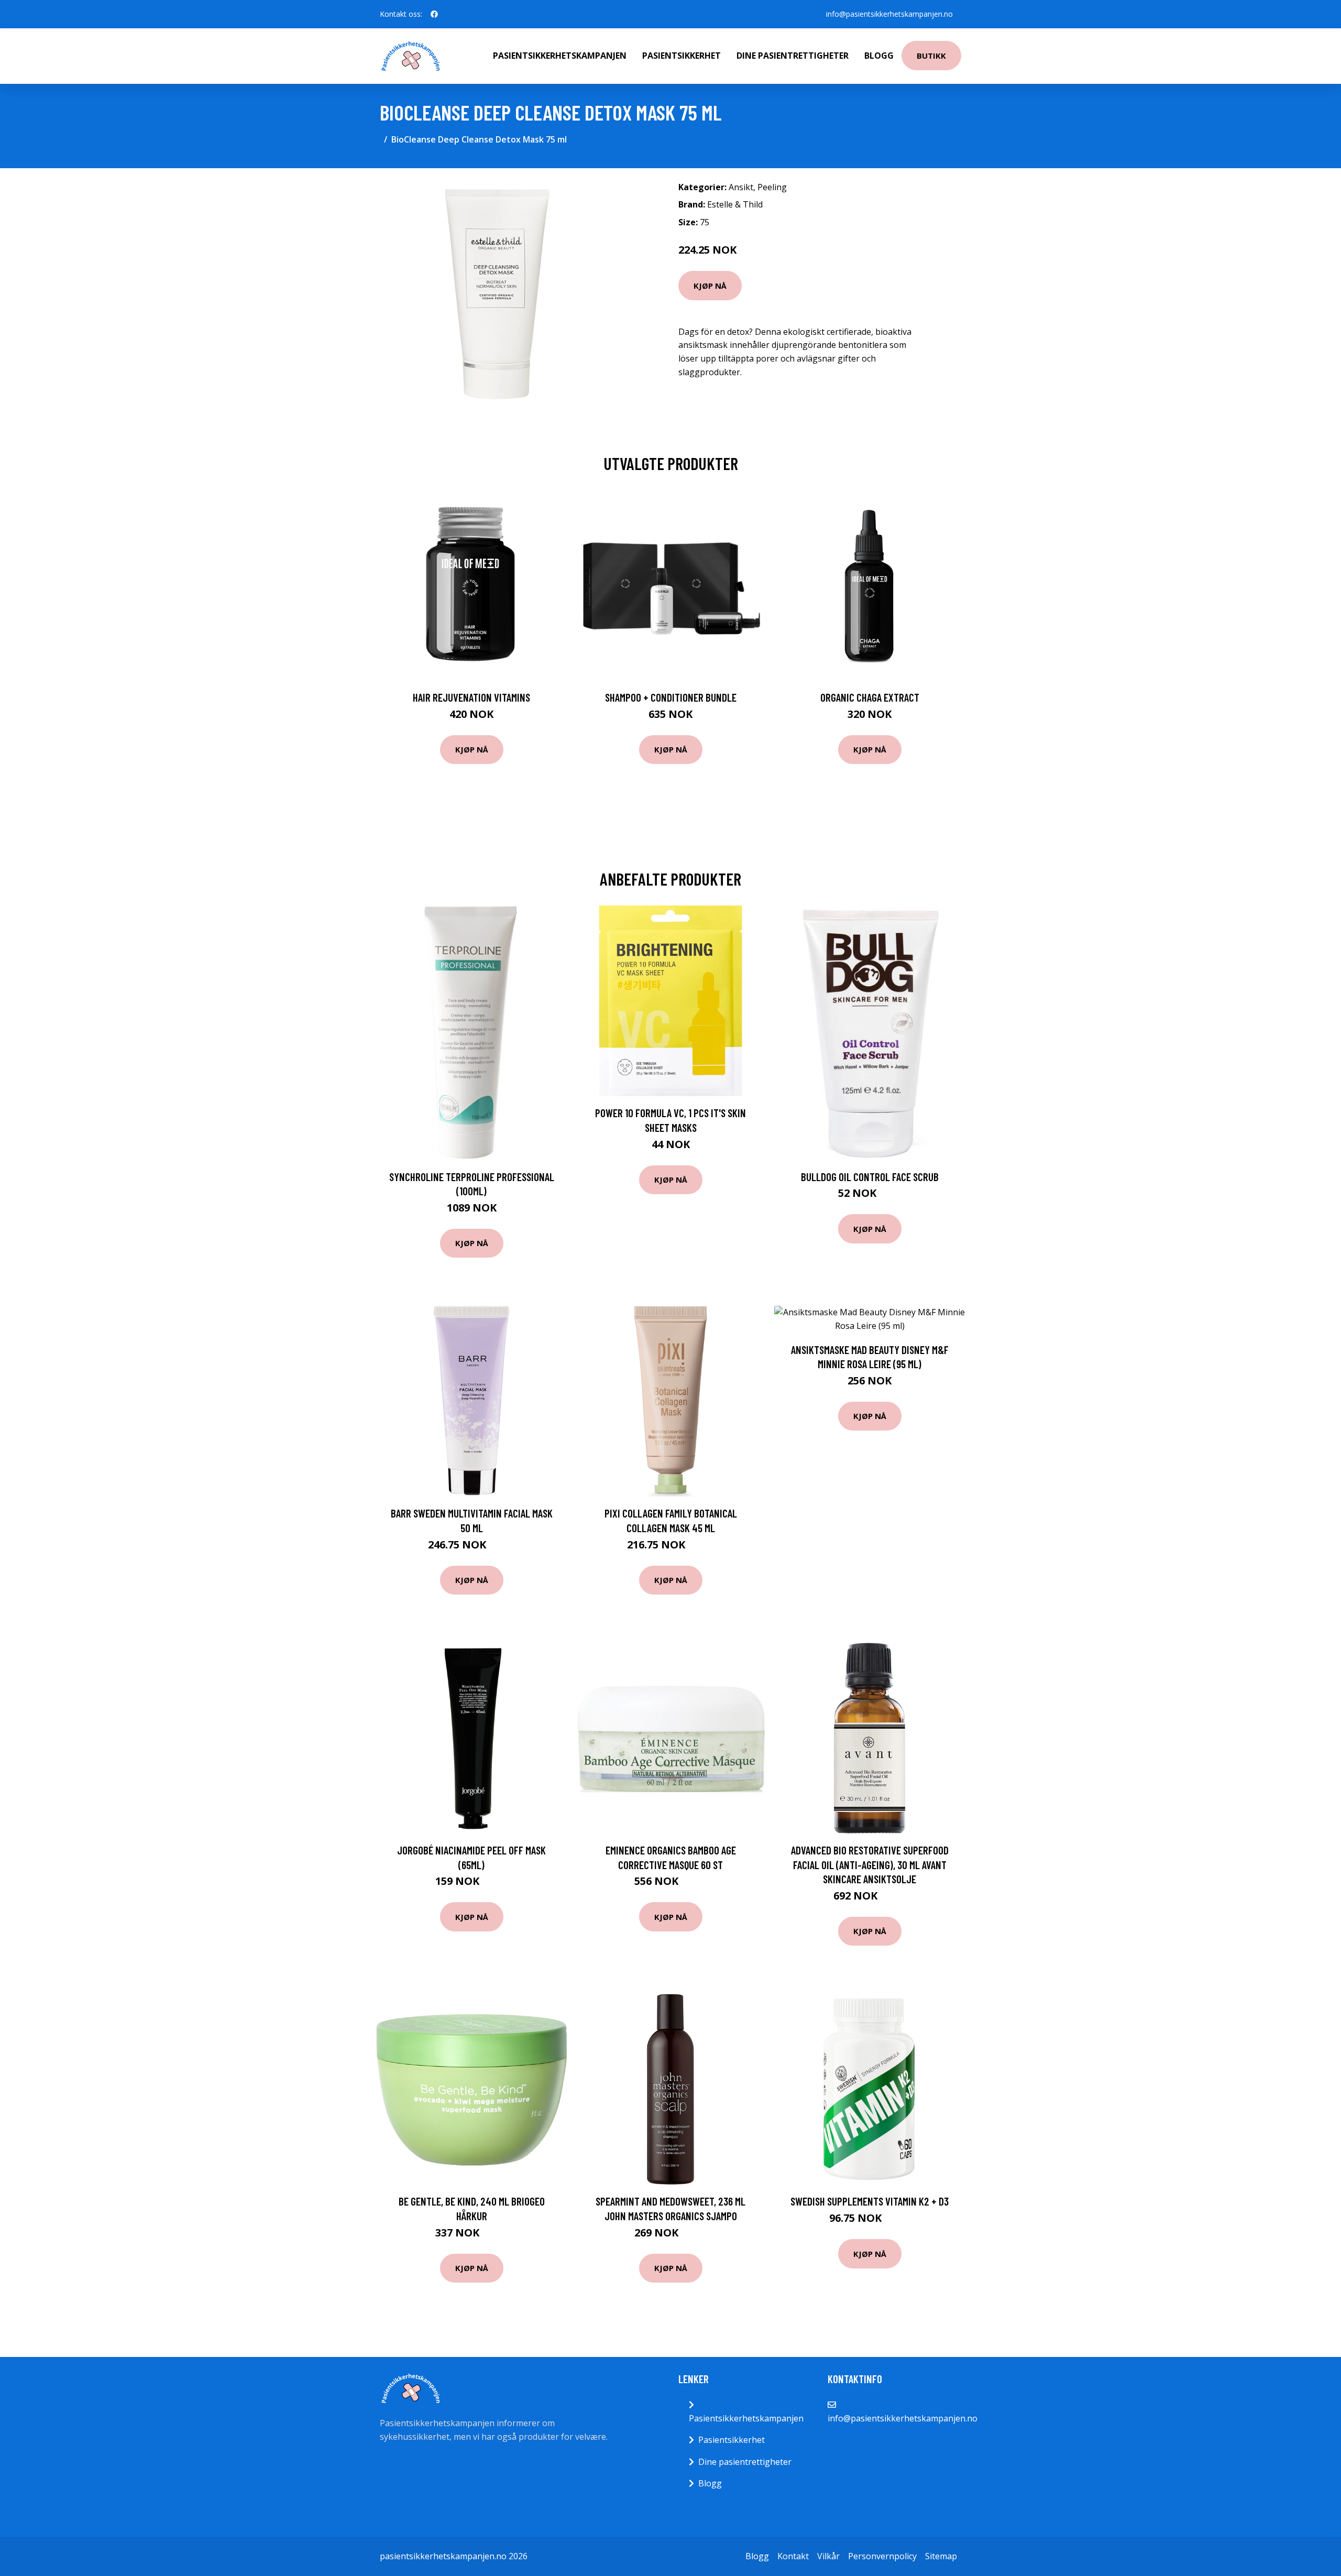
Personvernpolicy (882, 2556)
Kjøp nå (710, 286)
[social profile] (434, 14)
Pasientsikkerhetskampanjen (560, 56)
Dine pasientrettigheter (793, 56)
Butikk (931, 56)
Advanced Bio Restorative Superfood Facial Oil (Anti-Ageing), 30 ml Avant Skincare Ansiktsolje (870, 1864)
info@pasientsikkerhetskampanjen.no (889, 14)
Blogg (879, 56)
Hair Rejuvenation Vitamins (471, 697)
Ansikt (741, 187)
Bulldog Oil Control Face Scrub (870, 1177)
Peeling (772, 187)
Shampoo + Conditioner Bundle (671, 697)
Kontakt (793, 2556)
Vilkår (828, 2556)
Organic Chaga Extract (870, 697)
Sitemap (941, 2556)
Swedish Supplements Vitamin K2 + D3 (870, 2201)
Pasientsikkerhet (682, 56)
